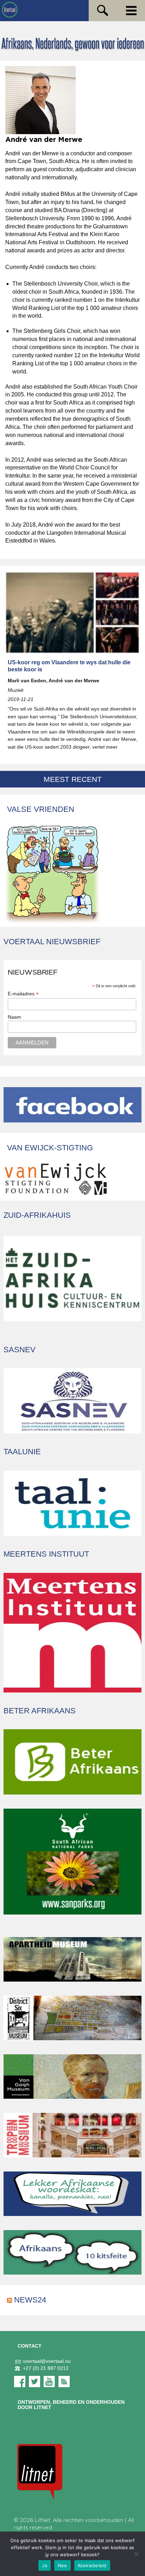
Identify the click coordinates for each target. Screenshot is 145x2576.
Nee (62, 2565)
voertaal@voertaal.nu (47, 2361)
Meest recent (73, 779)
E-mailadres (23, 994)
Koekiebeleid (92, 2565)
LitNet (43, 2520)
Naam (14, 1017)
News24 (30, 2300)
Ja (45, 2565)
